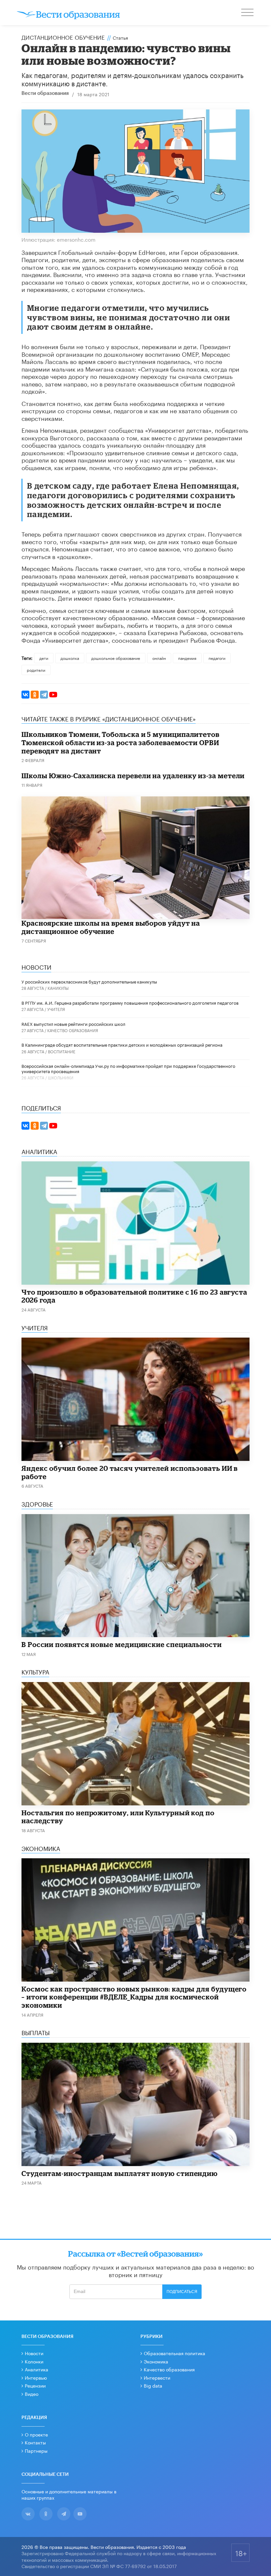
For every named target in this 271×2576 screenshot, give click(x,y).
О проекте (36, 2434)
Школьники (61, 1077)
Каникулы (58, 988)
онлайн (159, 658)
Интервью (36, 2377)
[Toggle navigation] (248, 13)
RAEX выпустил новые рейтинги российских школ (73, 1024)
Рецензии (35, 2385)
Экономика (156, 2361)
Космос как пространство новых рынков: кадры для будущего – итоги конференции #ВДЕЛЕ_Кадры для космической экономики (134, 1997)
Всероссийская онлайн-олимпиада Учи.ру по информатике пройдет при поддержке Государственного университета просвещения (128, 1068)
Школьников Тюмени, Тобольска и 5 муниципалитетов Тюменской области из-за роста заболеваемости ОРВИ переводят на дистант (120, 742)
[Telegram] (44, 695)
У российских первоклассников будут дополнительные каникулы (89, 981)
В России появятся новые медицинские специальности (122, 1644)
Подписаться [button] (182, 2292)
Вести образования (45, 93)
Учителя (56, 1009)
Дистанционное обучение (63, 37)
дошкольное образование (116, 658)
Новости (34, 2353)
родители (36, 670)
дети (44, 658)
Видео (32, 2394)
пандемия (187, 658)
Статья (120, 37)
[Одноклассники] (35, 695)
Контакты (35, 2442)
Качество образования (73, 1030)
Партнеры (36, 2450)
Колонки (34, 2361)
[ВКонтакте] (25, 695)
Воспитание (62, 1051)
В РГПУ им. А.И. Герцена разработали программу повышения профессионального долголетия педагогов (130, 1002)
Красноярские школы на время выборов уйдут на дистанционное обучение (111, 927)
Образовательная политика (174, 2353)
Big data (153, 2385)
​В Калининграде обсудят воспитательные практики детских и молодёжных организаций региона (122, 1044)
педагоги (217, 658)
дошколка (70, 658)
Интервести (157, 2377)
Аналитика (37, 2369)
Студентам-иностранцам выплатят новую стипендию (120, 2173)
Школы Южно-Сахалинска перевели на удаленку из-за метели (133, 776)
